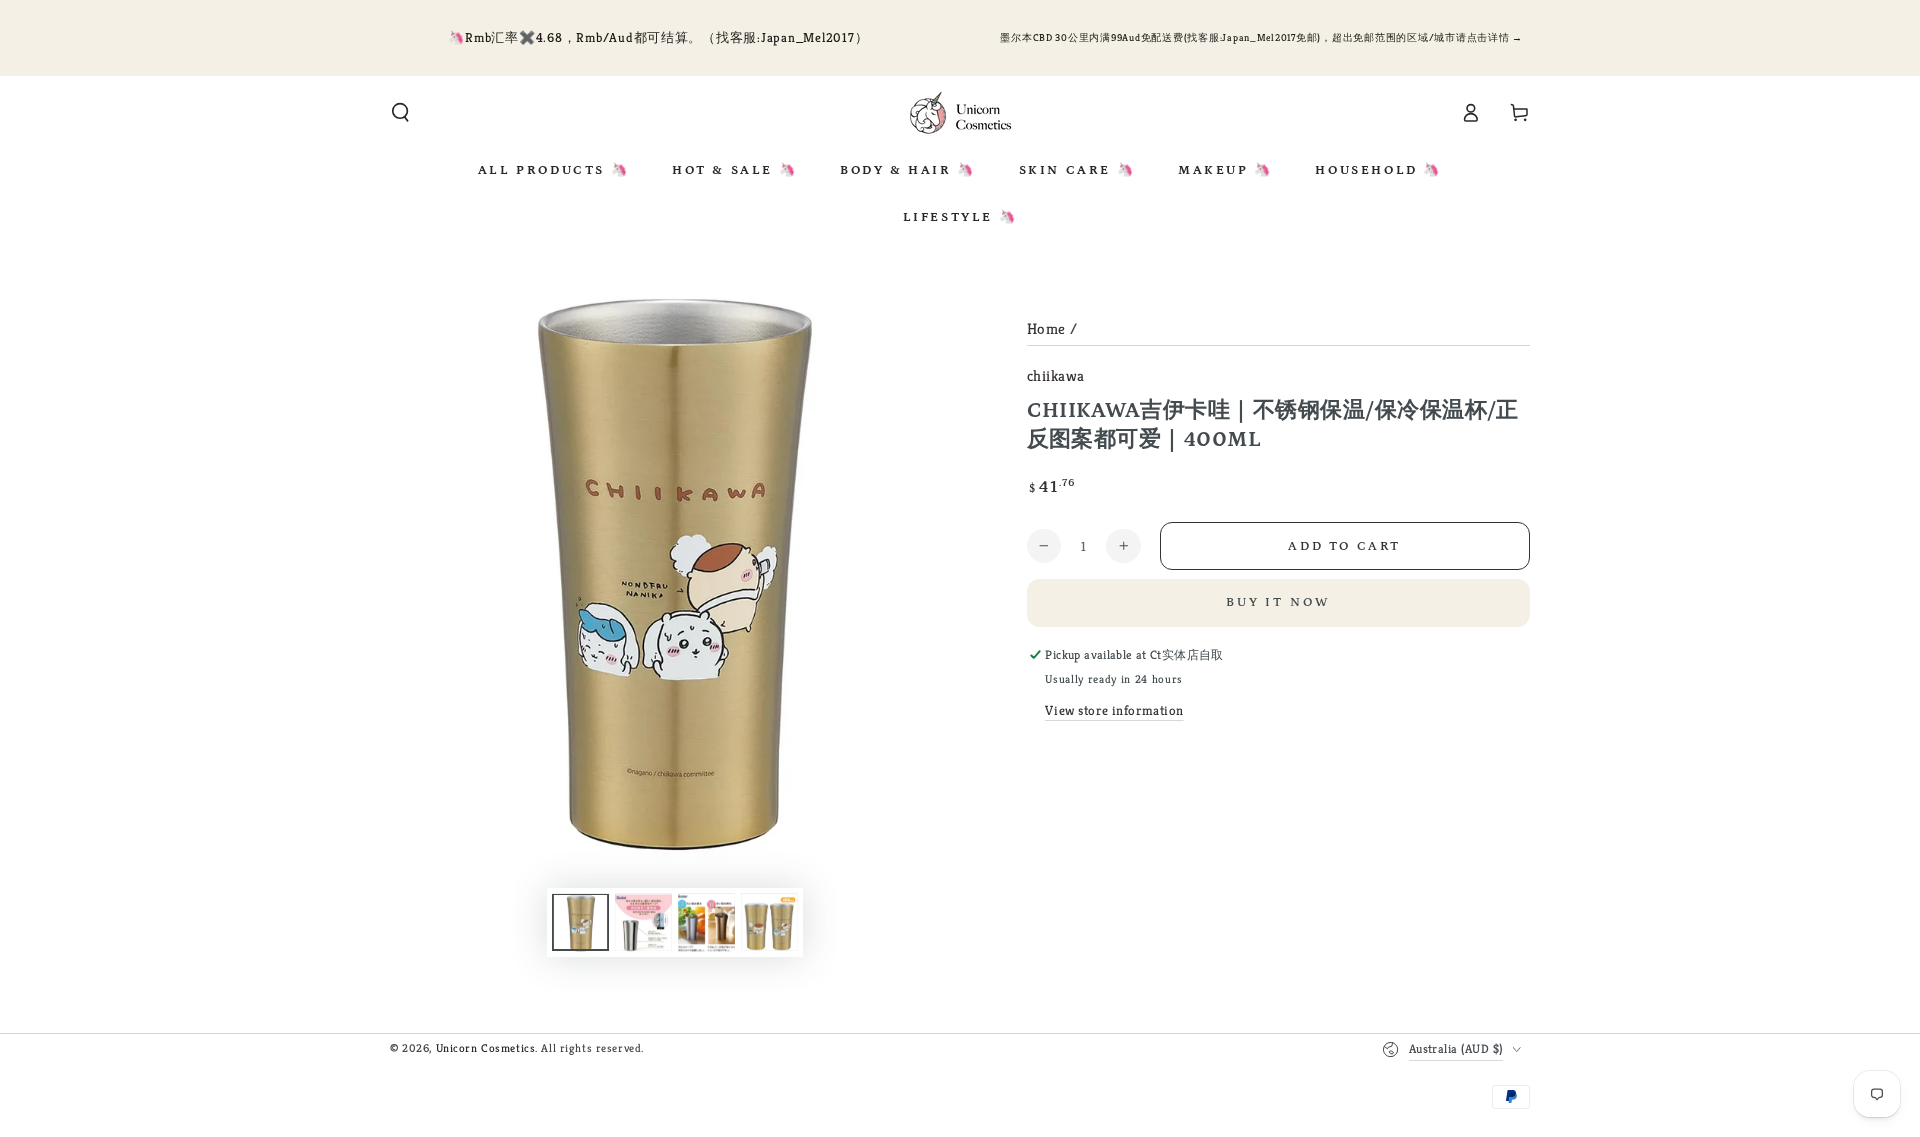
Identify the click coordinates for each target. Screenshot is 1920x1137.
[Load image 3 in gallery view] (706, 923)
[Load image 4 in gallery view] (769, 923)
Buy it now (1278, 602)
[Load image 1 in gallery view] (580, 923)
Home (1046, 328)
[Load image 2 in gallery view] (643, 923)
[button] (400, 113)
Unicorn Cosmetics (486, 1048)
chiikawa (1056, 375)
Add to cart (1344, 546)
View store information (1114, 710)
